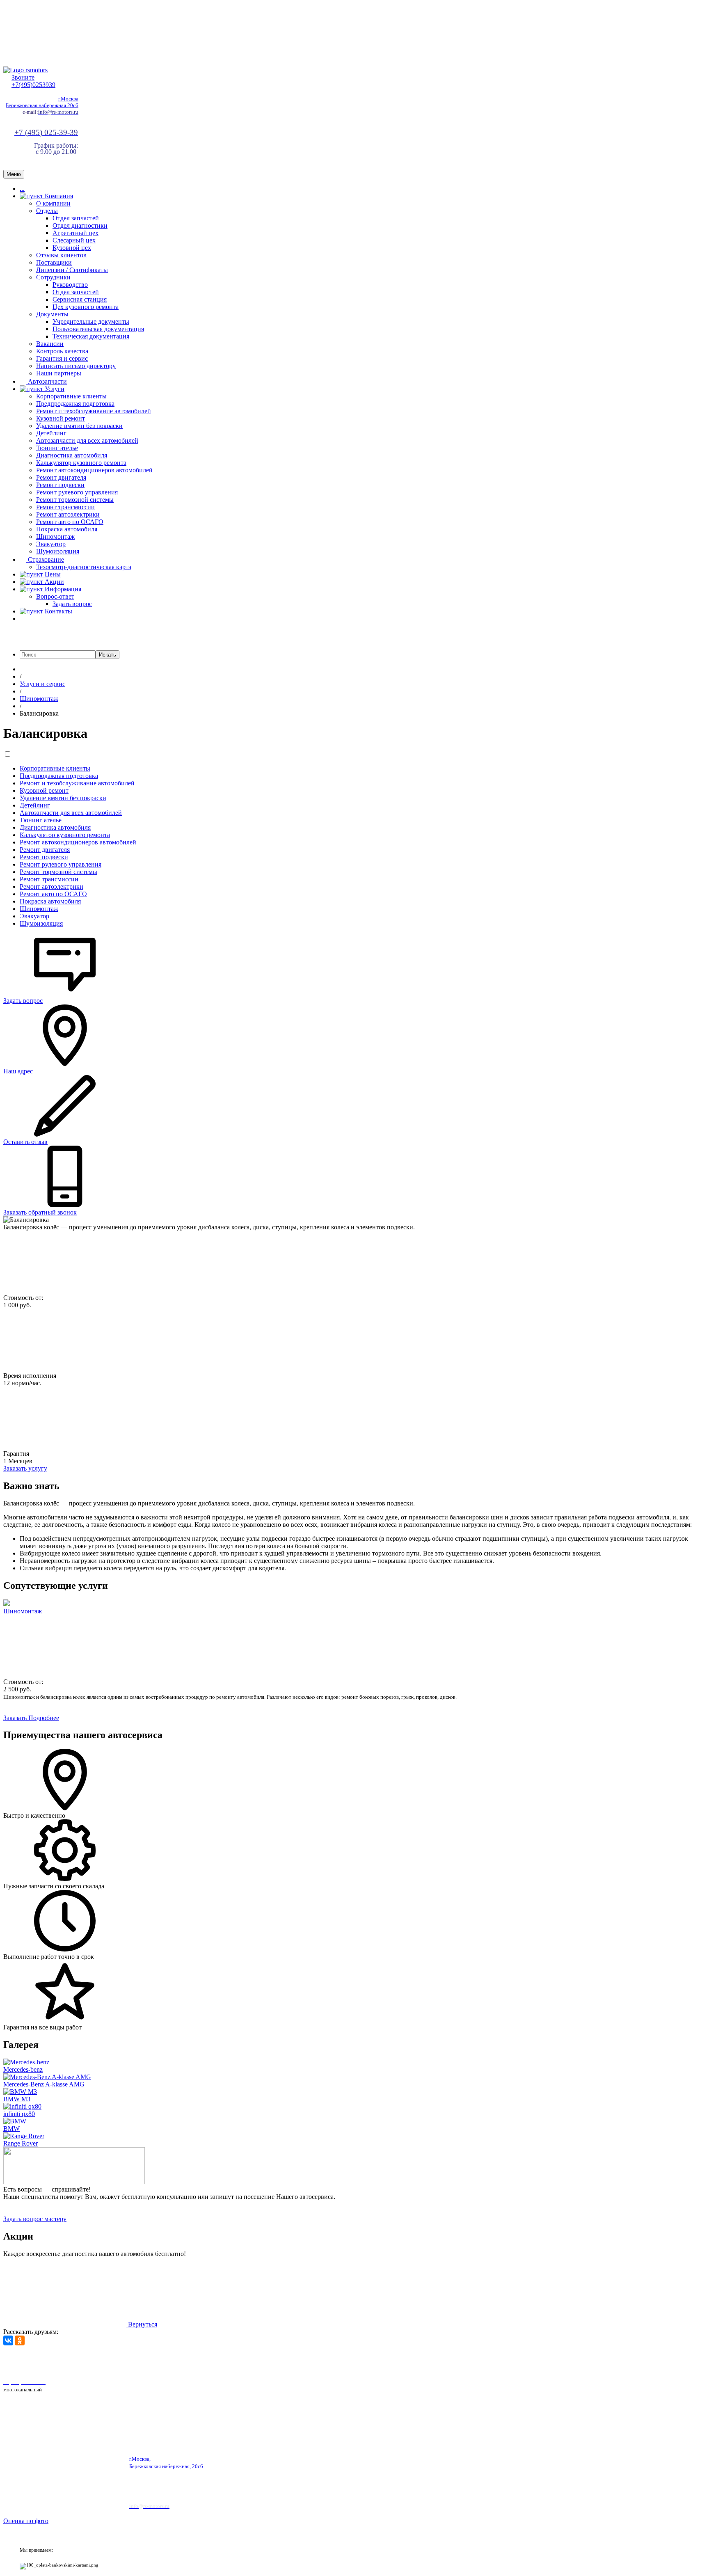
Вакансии (50, 344)
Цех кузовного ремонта (86, 307)
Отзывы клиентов (61, 255)
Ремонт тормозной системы (75, 500)
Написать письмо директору (76, 366)
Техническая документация (91, 336)
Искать (107, 655)
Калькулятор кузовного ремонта (81, 463)
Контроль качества (62, 351)
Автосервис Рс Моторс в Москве (233, 2361)
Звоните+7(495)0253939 (33, 81)
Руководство (70, 285)
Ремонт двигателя (61, 477)
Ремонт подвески (60, 485)
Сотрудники (53, 277)
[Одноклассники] (20, 2340)
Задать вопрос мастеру (35, 2219)
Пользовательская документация (98, 329)
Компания (58, 196)
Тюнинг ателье (57, 448)
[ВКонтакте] (8, 2340)
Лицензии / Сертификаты (72, 270)
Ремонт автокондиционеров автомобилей (94, 470)
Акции (54, 582)
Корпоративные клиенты (71, 396)
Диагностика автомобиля (72, 455)
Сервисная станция (80, 299)
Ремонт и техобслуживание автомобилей (94, 411)
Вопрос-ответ (55, 596)
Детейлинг (51, 433)
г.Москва (68, 99)
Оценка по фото (26, 2521)
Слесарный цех (74, 240)
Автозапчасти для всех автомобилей (87, 440)
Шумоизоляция (58, 551)
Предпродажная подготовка (75, 404)
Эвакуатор (51, 544)
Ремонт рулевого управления (77, 492)
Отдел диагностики (80, 225)
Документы (52, 314)
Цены (52, 574)
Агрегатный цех (75, 233)
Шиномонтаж (55, 536)
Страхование (45, 559)
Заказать (16, 1718)
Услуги (54, 389)
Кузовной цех (72, 248)
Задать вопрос (72, 604)
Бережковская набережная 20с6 (42, 105)
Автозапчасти (47, 381)
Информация (62, 589)
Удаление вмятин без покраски (79, 426)
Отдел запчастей (76, 218)
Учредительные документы (91, 321)
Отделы (47, 211)
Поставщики (54, 262)
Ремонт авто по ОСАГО (70, 522)
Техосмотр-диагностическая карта (84, 567)
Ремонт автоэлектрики (68, 514)
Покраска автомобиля (67, 529)
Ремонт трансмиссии (65, 507)
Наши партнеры (59, 373)
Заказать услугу (25, 1468)
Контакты (58, 611)
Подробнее (44, 1718)
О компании (53, 203)
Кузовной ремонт (61, 418)
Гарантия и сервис (62, 358)
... (22, 189)
